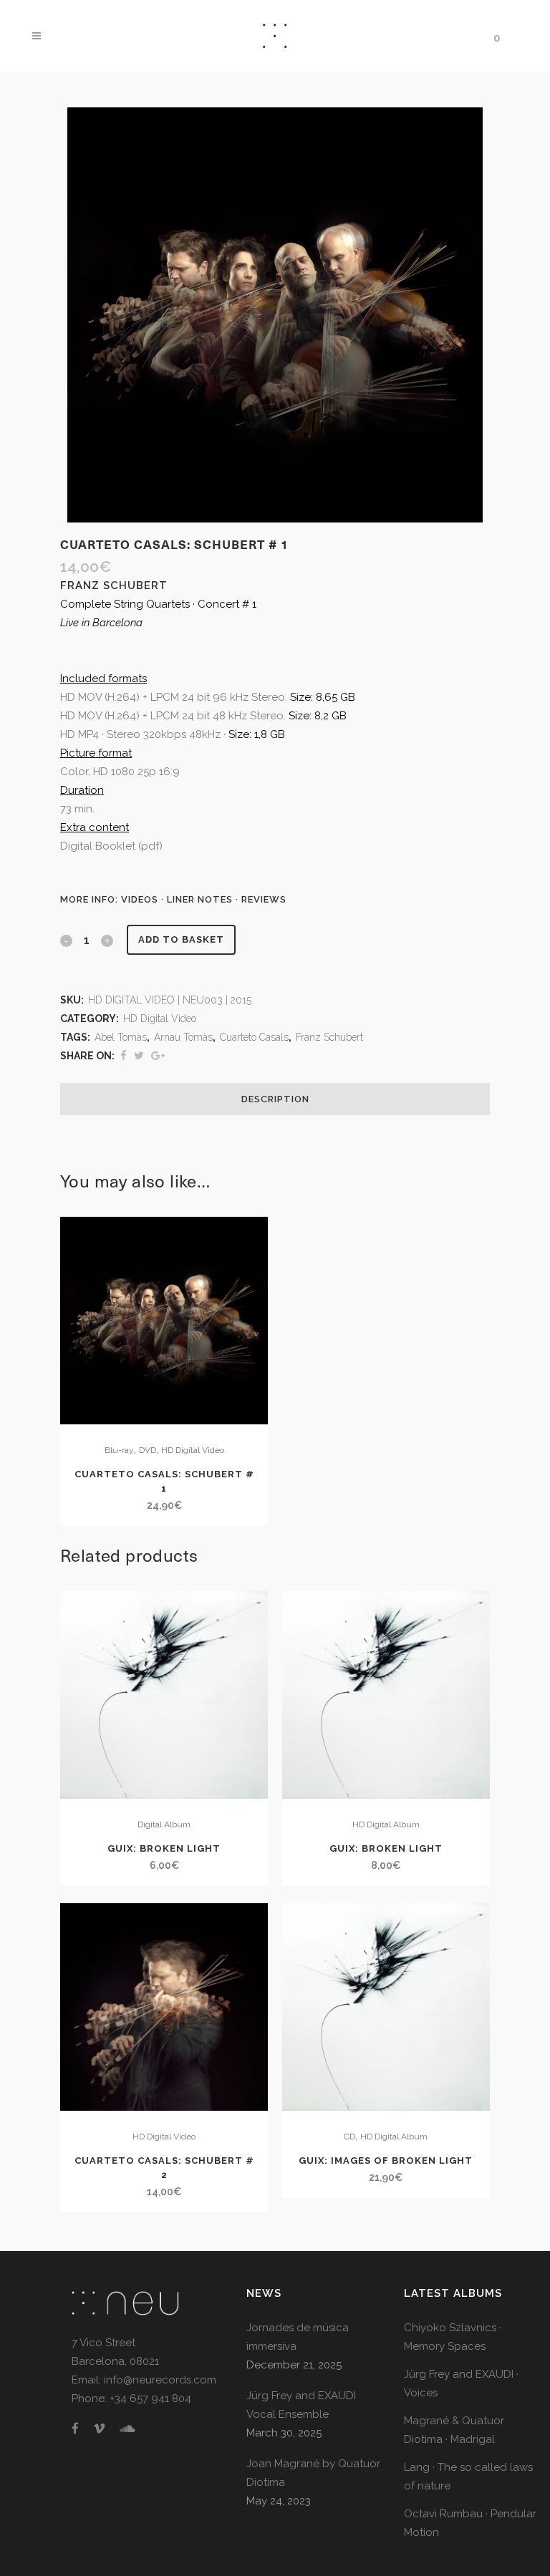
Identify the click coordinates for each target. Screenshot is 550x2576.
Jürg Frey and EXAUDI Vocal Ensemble (301, 2405)
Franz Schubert (329, 1037)
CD (349, 2137)
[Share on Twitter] (139, 1056)
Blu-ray (119, 1450)
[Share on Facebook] (124, 1056)
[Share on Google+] (158, 1056)
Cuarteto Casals (254, 1037)
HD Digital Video (160, 1019)
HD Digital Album (386, 1824)
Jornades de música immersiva (298, 2337)
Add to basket (181, 939)
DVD (148, 1450)
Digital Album (164, 1824)
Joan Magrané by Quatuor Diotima (313, 2473)
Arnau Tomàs (183, 1037)
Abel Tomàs (121, 1037)
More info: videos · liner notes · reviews (173, 899)
